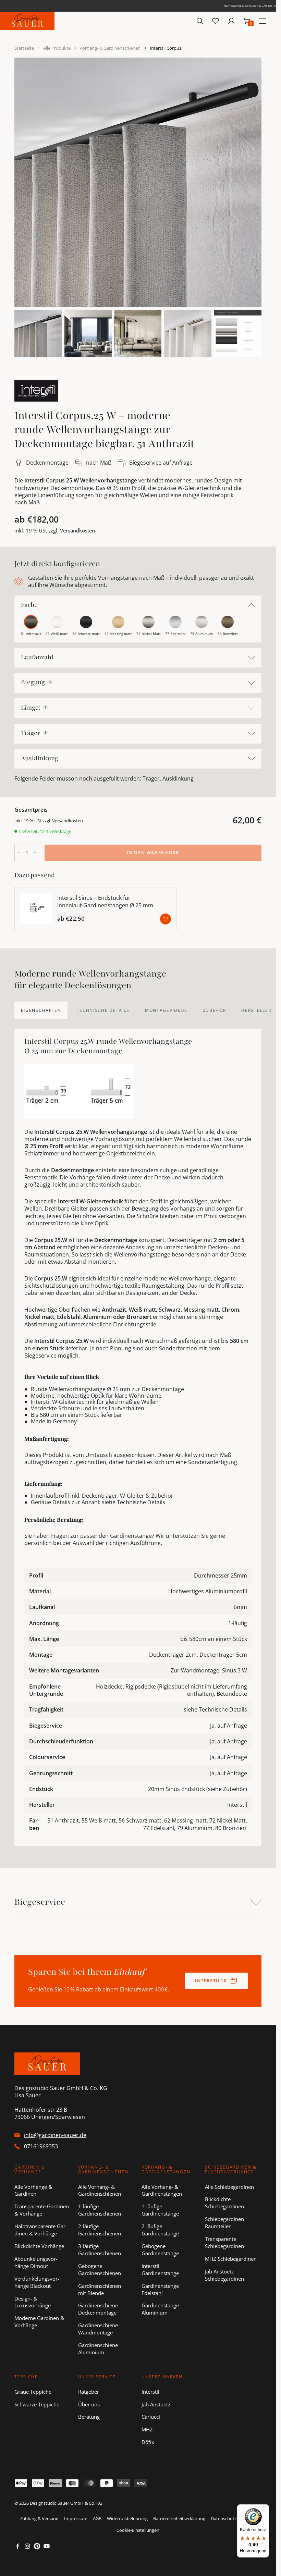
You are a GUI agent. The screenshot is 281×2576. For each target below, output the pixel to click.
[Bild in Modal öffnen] (138, 182)
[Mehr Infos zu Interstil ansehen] (36, 391)
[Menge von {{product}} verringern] (19, 853)
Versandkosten (77, 530)
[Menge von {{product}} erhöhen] (35, 853)
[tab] (41, 1010)
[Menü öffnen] (262, 21)
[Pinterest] (37, 2546)
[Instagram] (27, 2546)
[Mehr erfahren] (50, 682)
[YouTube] (47, 2546)
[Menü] (265, 2508)
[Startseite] (27, 21)
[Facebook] (18, 2546)
